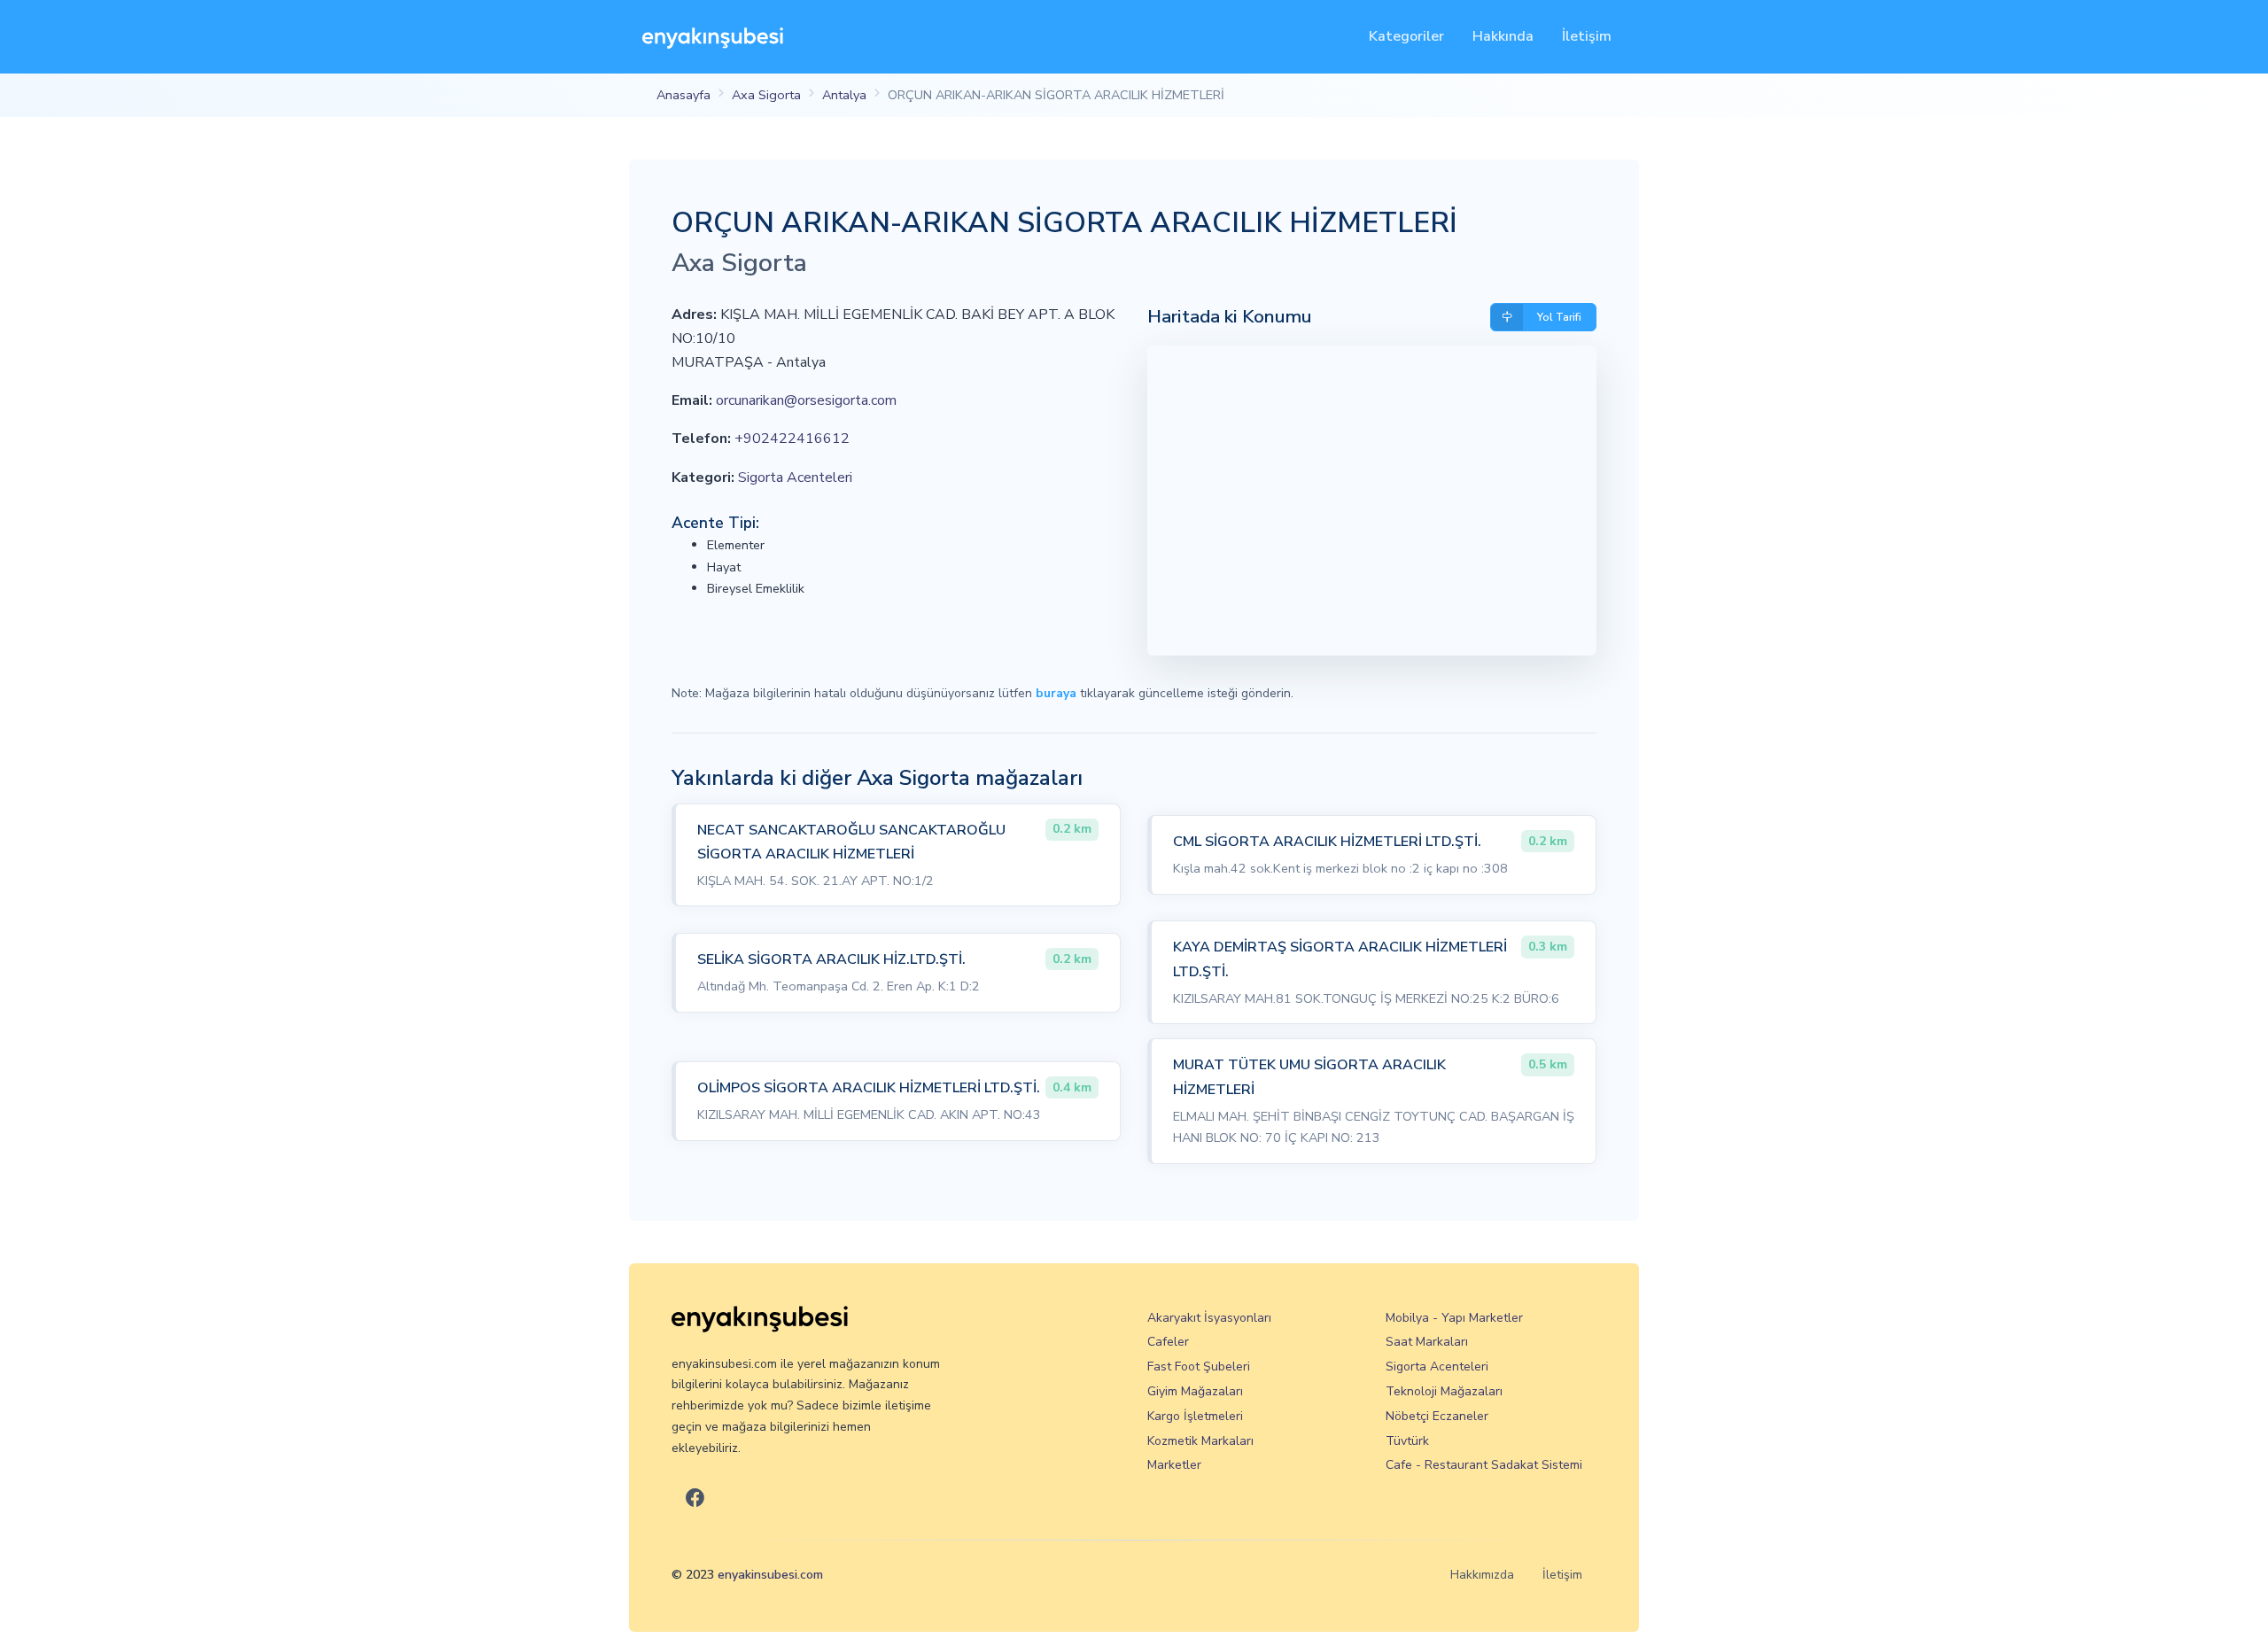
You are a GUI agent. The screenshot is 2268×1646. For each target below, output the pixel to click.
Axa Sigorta (766, 95)
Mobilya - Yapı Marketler (1454, 1318)
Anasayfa (684, 95)
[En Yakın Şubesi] (713, 37)
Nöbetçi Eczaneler (1437, 1416)
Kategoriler (1406, 36)
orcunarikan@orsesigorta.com (806, 400)
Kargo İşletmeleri (1195, 1416)
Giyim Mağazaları (1195, 1391)
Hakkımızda (1482, 1575)
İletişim (1587, 36)
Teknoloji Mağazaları (1444, 1391)
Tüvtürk (1407, 1441)
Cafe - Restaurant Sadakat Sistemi (1484, 1465)
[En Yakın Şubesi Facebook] (695, 1499)
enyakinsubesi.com (770, 1575)
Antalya (844, 95)
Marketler (1174, 1465)
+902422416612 (792, 439)
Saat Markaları (1427, 1342)
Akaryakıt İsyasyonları (1209, 1318)
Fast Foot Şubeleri (1199, 1366)
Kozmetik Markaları (1200, 1441)
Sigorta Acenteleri (795, 477)
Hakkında (1503, 36)
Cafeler (1168, 1342)
